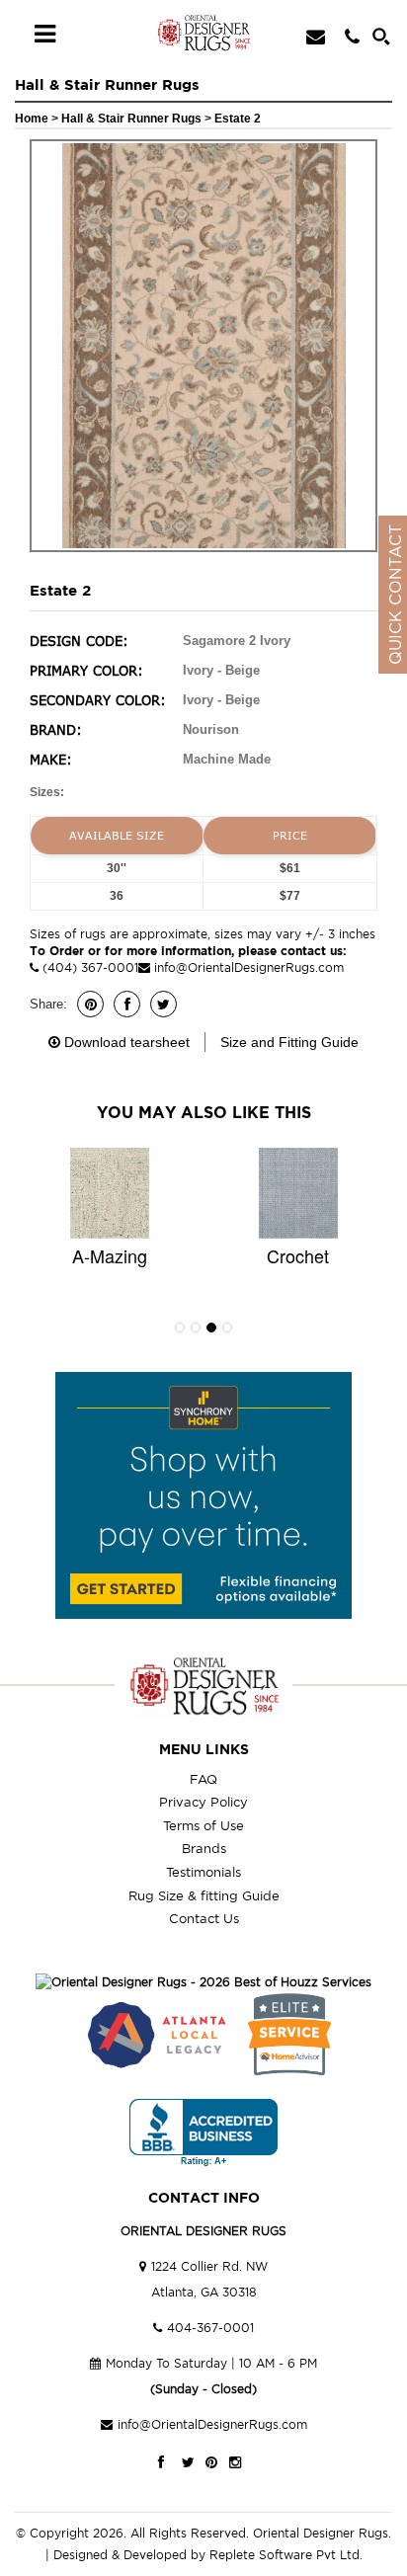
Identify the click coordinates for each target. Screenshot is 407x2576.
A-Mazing (110, 1255)
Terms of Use (203, 1825)
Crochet (298, 1255)
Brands (204, 1848)
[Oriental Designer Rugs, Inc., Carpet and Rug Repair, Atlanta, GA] (203, 2133)
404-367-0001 (210, 2328)
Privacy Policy (203, 1802)
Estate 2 (238, 119)
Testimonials (203, 1872)
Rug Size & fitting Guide (204, 1895)
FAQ (203, 1779)
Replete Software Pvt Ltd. (286, 2555)
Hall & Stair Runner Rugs (133, 119)
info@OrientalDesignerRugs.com (249, 967)
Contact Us (204, 1918)
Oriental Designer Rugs (321, 2533)
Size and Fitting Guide (289, 1042)
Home (32, 119)
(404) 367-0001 (88, 967)
